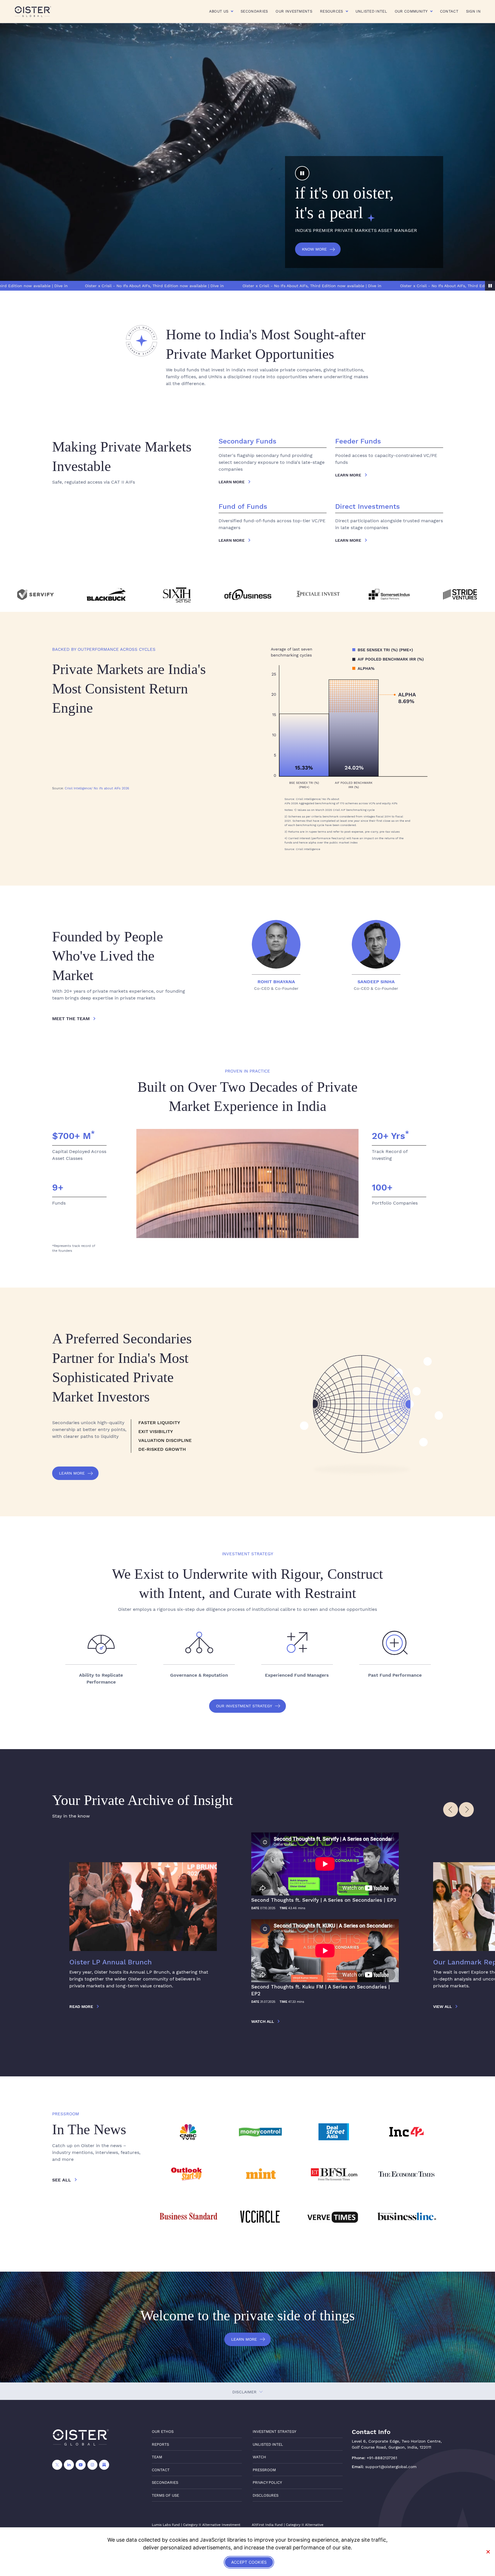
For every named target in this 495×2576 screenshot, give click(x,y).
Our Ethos (163, 2432)
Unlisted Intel (371, 11)
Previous (451, 1810)
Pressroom (264, 2470)
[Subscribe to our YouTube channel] (81, 2465)
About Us (219, 11)
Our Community (411, 11)
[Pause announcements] (490, 286)
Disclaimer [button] (245, 2392)
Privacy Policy (267, 2483)
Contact (449, 11)
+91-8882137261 (382, 2458)
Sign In (473, 11)
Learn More (72, 1473)
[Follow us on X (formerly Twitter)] (57, 2465)
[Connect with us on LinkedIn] (69, 2465)
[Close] (488, 2552)
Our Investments (294, 11)
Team (157, 2457)
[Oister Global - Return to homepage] (33, 11)
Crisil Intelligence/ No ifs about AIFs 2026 (97, 788)
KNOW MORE (314, 249)
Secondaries (254, 11)
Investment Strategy (274, 2432)
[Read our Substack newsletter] (104, 2465)
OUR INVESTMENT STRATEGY (244, 1706)
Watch (259, 2457)
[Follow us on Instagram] (92, 2465)
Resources (332, 11)
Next (466, 1810)
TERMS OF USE (165, 2495)
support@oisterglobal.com (391, 2467)
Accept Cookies (249, 2562)
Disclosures (266, 2495)
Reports (160, 2444)
